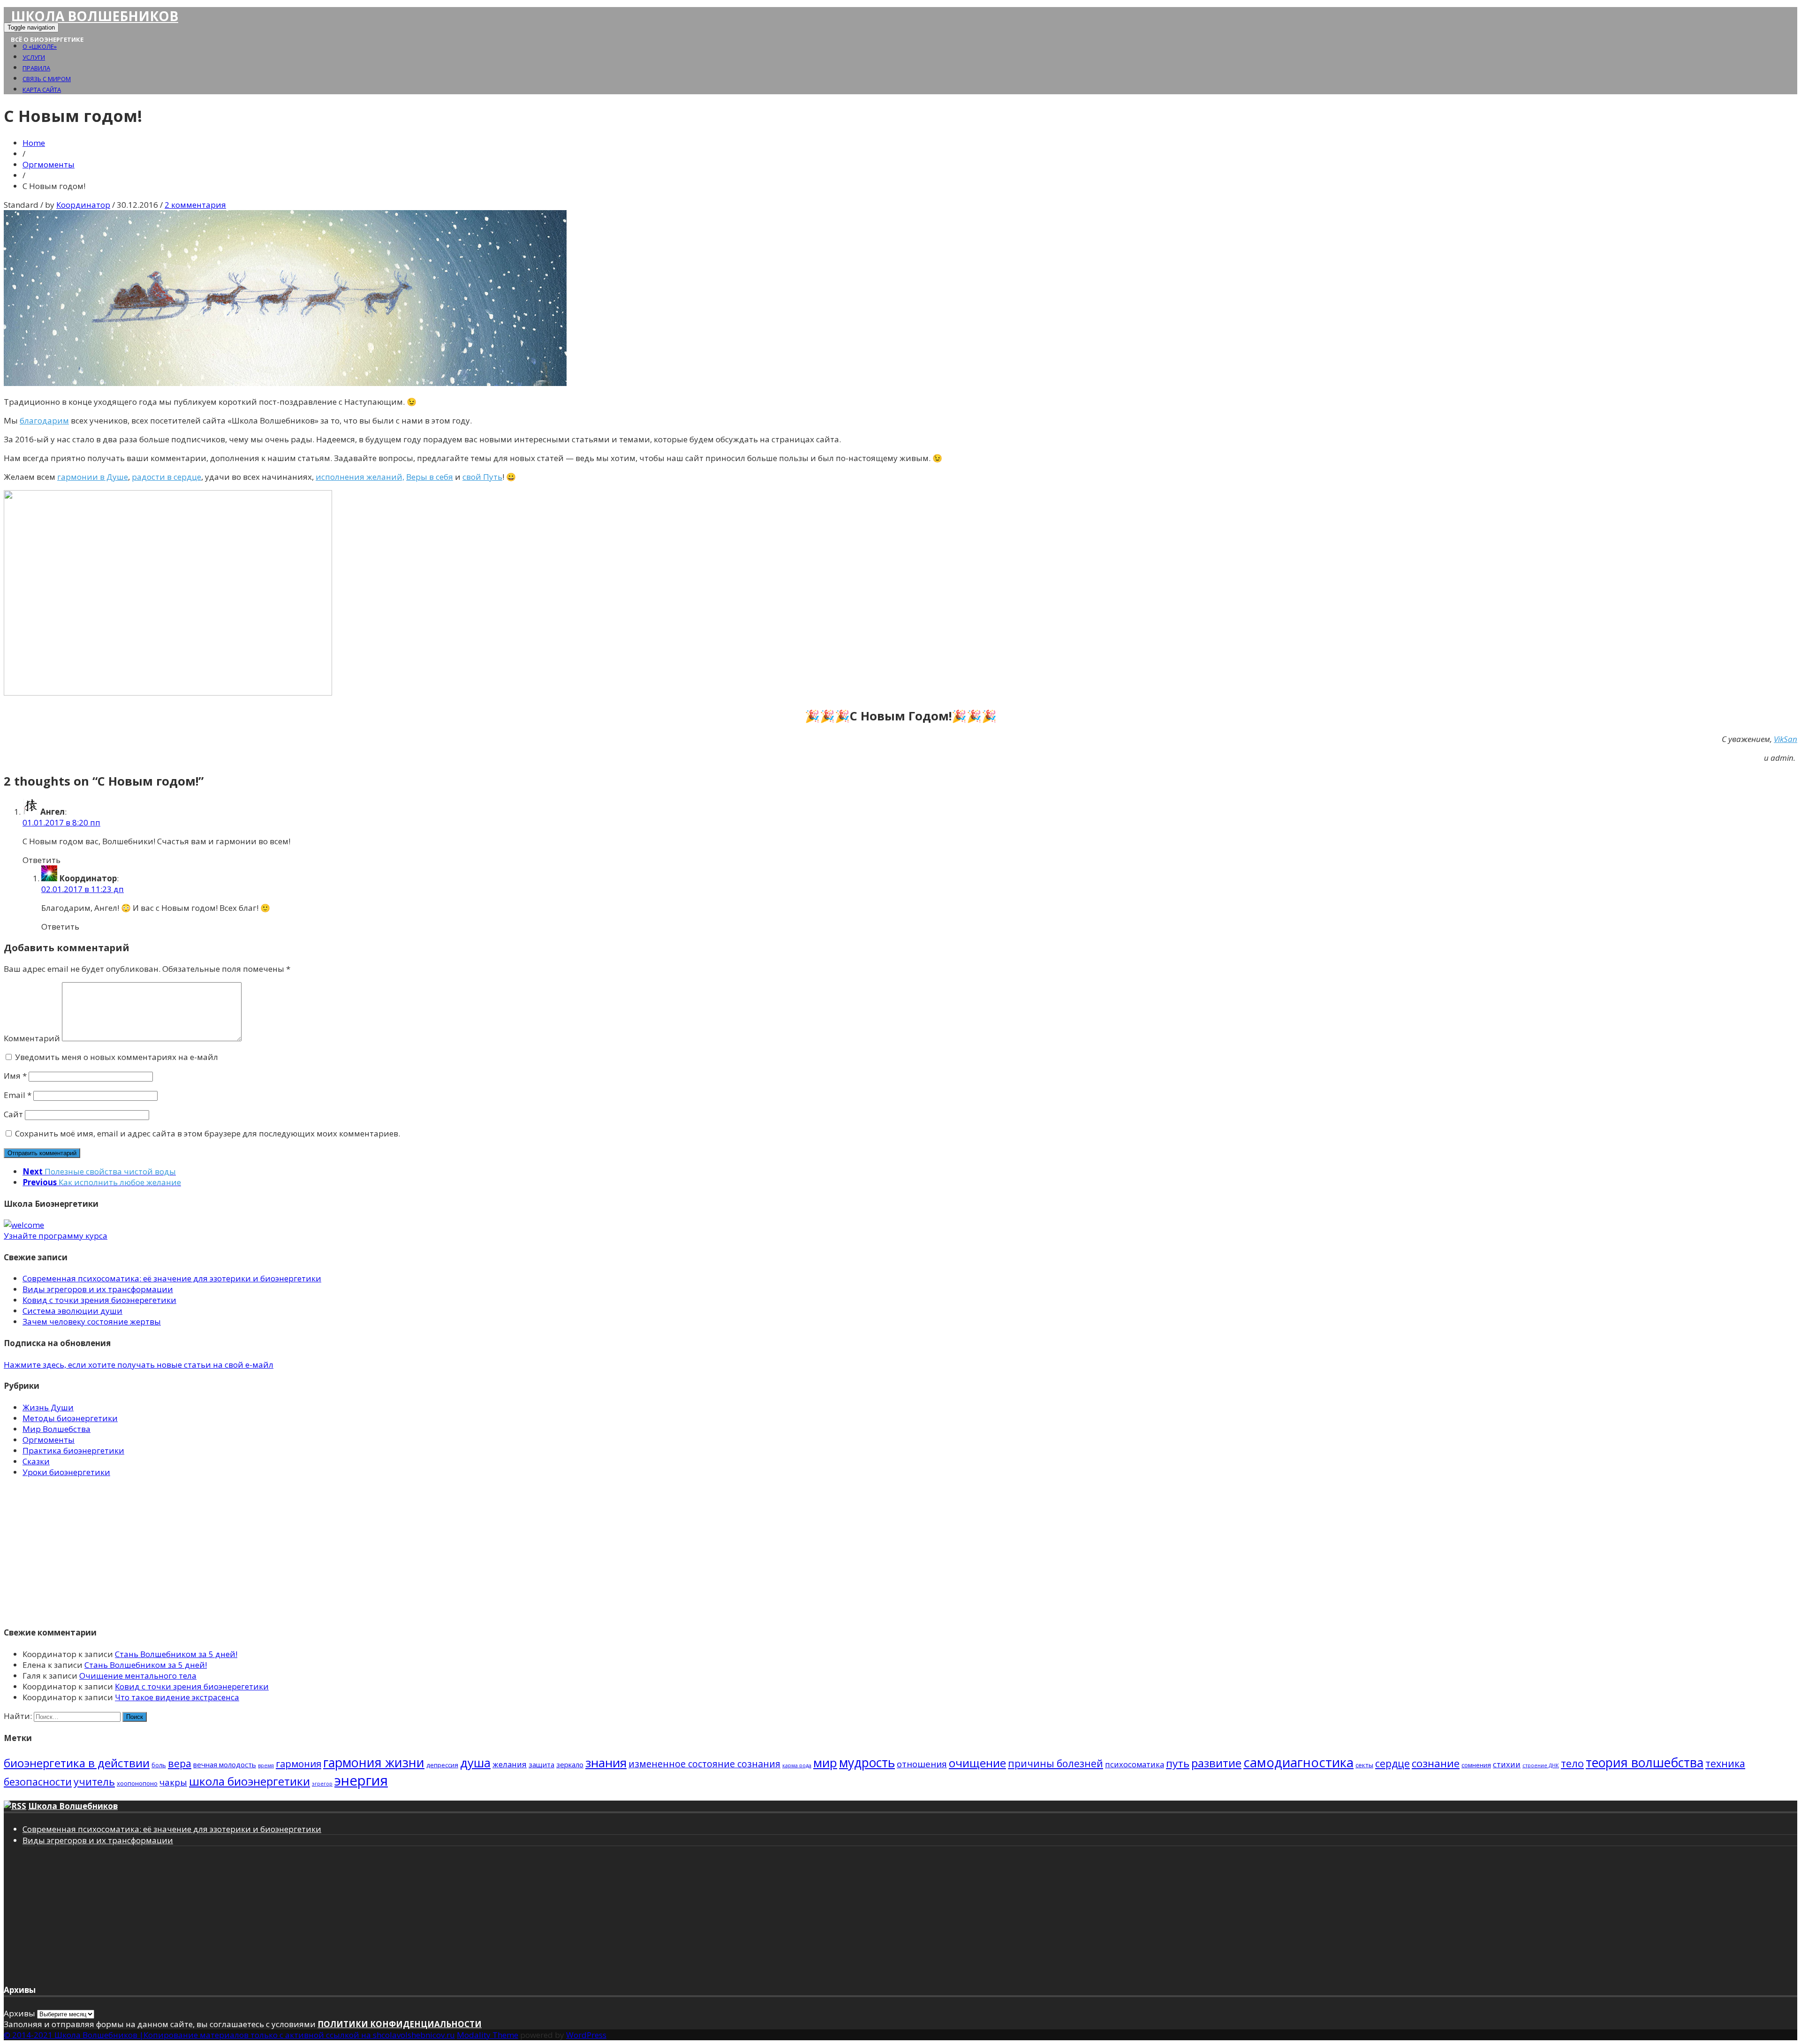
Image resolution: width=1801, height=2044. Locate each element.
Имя (15, 1076)
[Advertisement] (285, 1551)
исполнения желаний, (360, 477)
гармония (299, 1764)
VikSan (1786, 739)
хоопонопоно (137, 1783)
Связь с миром (47, 79)
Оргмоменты (49, 164)
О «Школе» (40, 46)
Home (34, 143)
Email (18, 1095)
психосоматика (1135, 1764)
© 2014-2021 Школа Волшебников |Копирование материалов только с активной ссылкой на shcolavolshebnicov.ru (229, 2035)
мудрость (867, 1763)
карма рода (797, 1765)
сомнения (1476, 1765)
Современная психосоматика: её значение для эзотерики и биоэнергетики (172, 1278)
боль (159, 1765)
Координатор (83, 205)
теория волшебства (1645, 1763)
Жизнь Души (48, 1407)
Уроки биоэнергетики (66, 1472)
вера (180, 1763)
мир (825, 1763)
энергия (361, 1780)
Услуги (34, 57)
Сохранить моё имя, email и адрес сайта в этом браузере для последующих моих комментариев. (208, 1133)
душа (475, 1763)
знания (606, 1763)
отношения (922, 1764)
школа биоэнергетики (250, 1781)
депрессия (442, 1765)
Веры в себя (430, 477)
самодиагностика (1298, 1762)
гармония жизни (374, 1762)
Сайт (13, 1114)
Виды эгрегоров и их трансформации (98, 1289)
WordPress (586, 2035)
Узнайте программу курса (56, 1236)
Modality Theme (488, 2035)
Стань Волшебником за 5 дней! (176, 1654)
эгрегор (322, 1784)
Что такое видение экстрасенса (177, 1697)
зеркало (570, 1764)
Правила (36, 68)
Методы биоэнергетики (70, 1418)
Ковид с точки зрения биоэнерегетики (99, 1300)
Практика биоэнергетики (73, 1450)
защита (541, 1764)
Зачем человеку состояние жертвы (92, 1321)
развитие (1216, 1763)
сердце (1392, 1763)
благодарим (44, 420)
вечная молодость (225, 1764)
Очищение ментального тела (138, 1676)
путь (1178, 1763)
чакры (173, 1782)
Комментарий (32, 1038)
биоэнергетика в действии (77, 1763)
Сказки (36, 1461)
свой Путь (482, 477)
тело (1572, 1763)
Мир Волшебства (57, 1429)
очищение (977, 1763)
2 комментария (195, 205)
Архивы (19, 2013)
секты (1364, 1765)
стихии (1507, 1764)
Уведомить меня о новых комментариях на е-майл (117, 1057)
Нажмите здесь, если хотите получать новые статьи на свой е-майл (139, 1365)
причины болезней (1056, 1764)
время (266, 1765)
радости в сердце (166, 477)
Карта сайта (42, 90)
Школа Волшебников (95, 16)
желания (510, 1764)
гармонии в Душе (93, 477)
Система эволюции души (72, 1311)
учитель (94, 1782)
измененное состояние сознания (704, 1764)
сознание (1436, 1763)
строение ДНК (1541, 1765)
